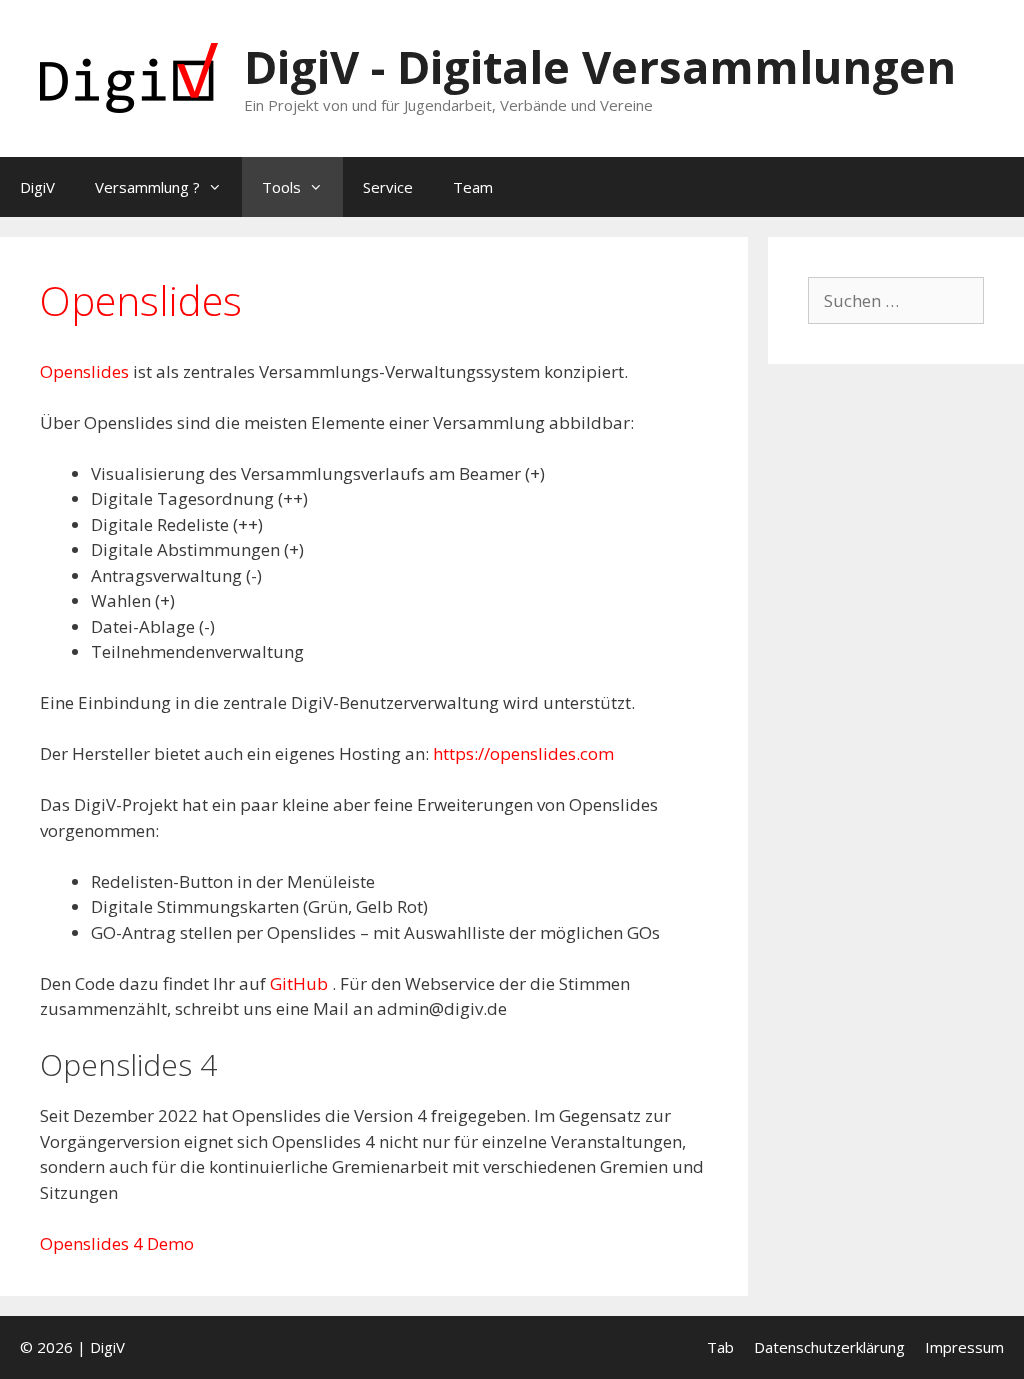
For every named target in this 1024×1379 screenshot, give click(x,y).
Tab (720, 1347)
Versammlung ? (147, 187)
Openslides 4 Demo (117, 1243)
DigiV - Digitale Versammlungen (600, 66)
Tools (281, 187)
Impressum (964, 1347)
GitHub (301, 983)
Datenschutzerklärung (829, 1347)
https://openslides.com (523, 753)
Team (473, 187)
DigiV (37, 187)
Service (388, 187)
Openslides (86, 371)
